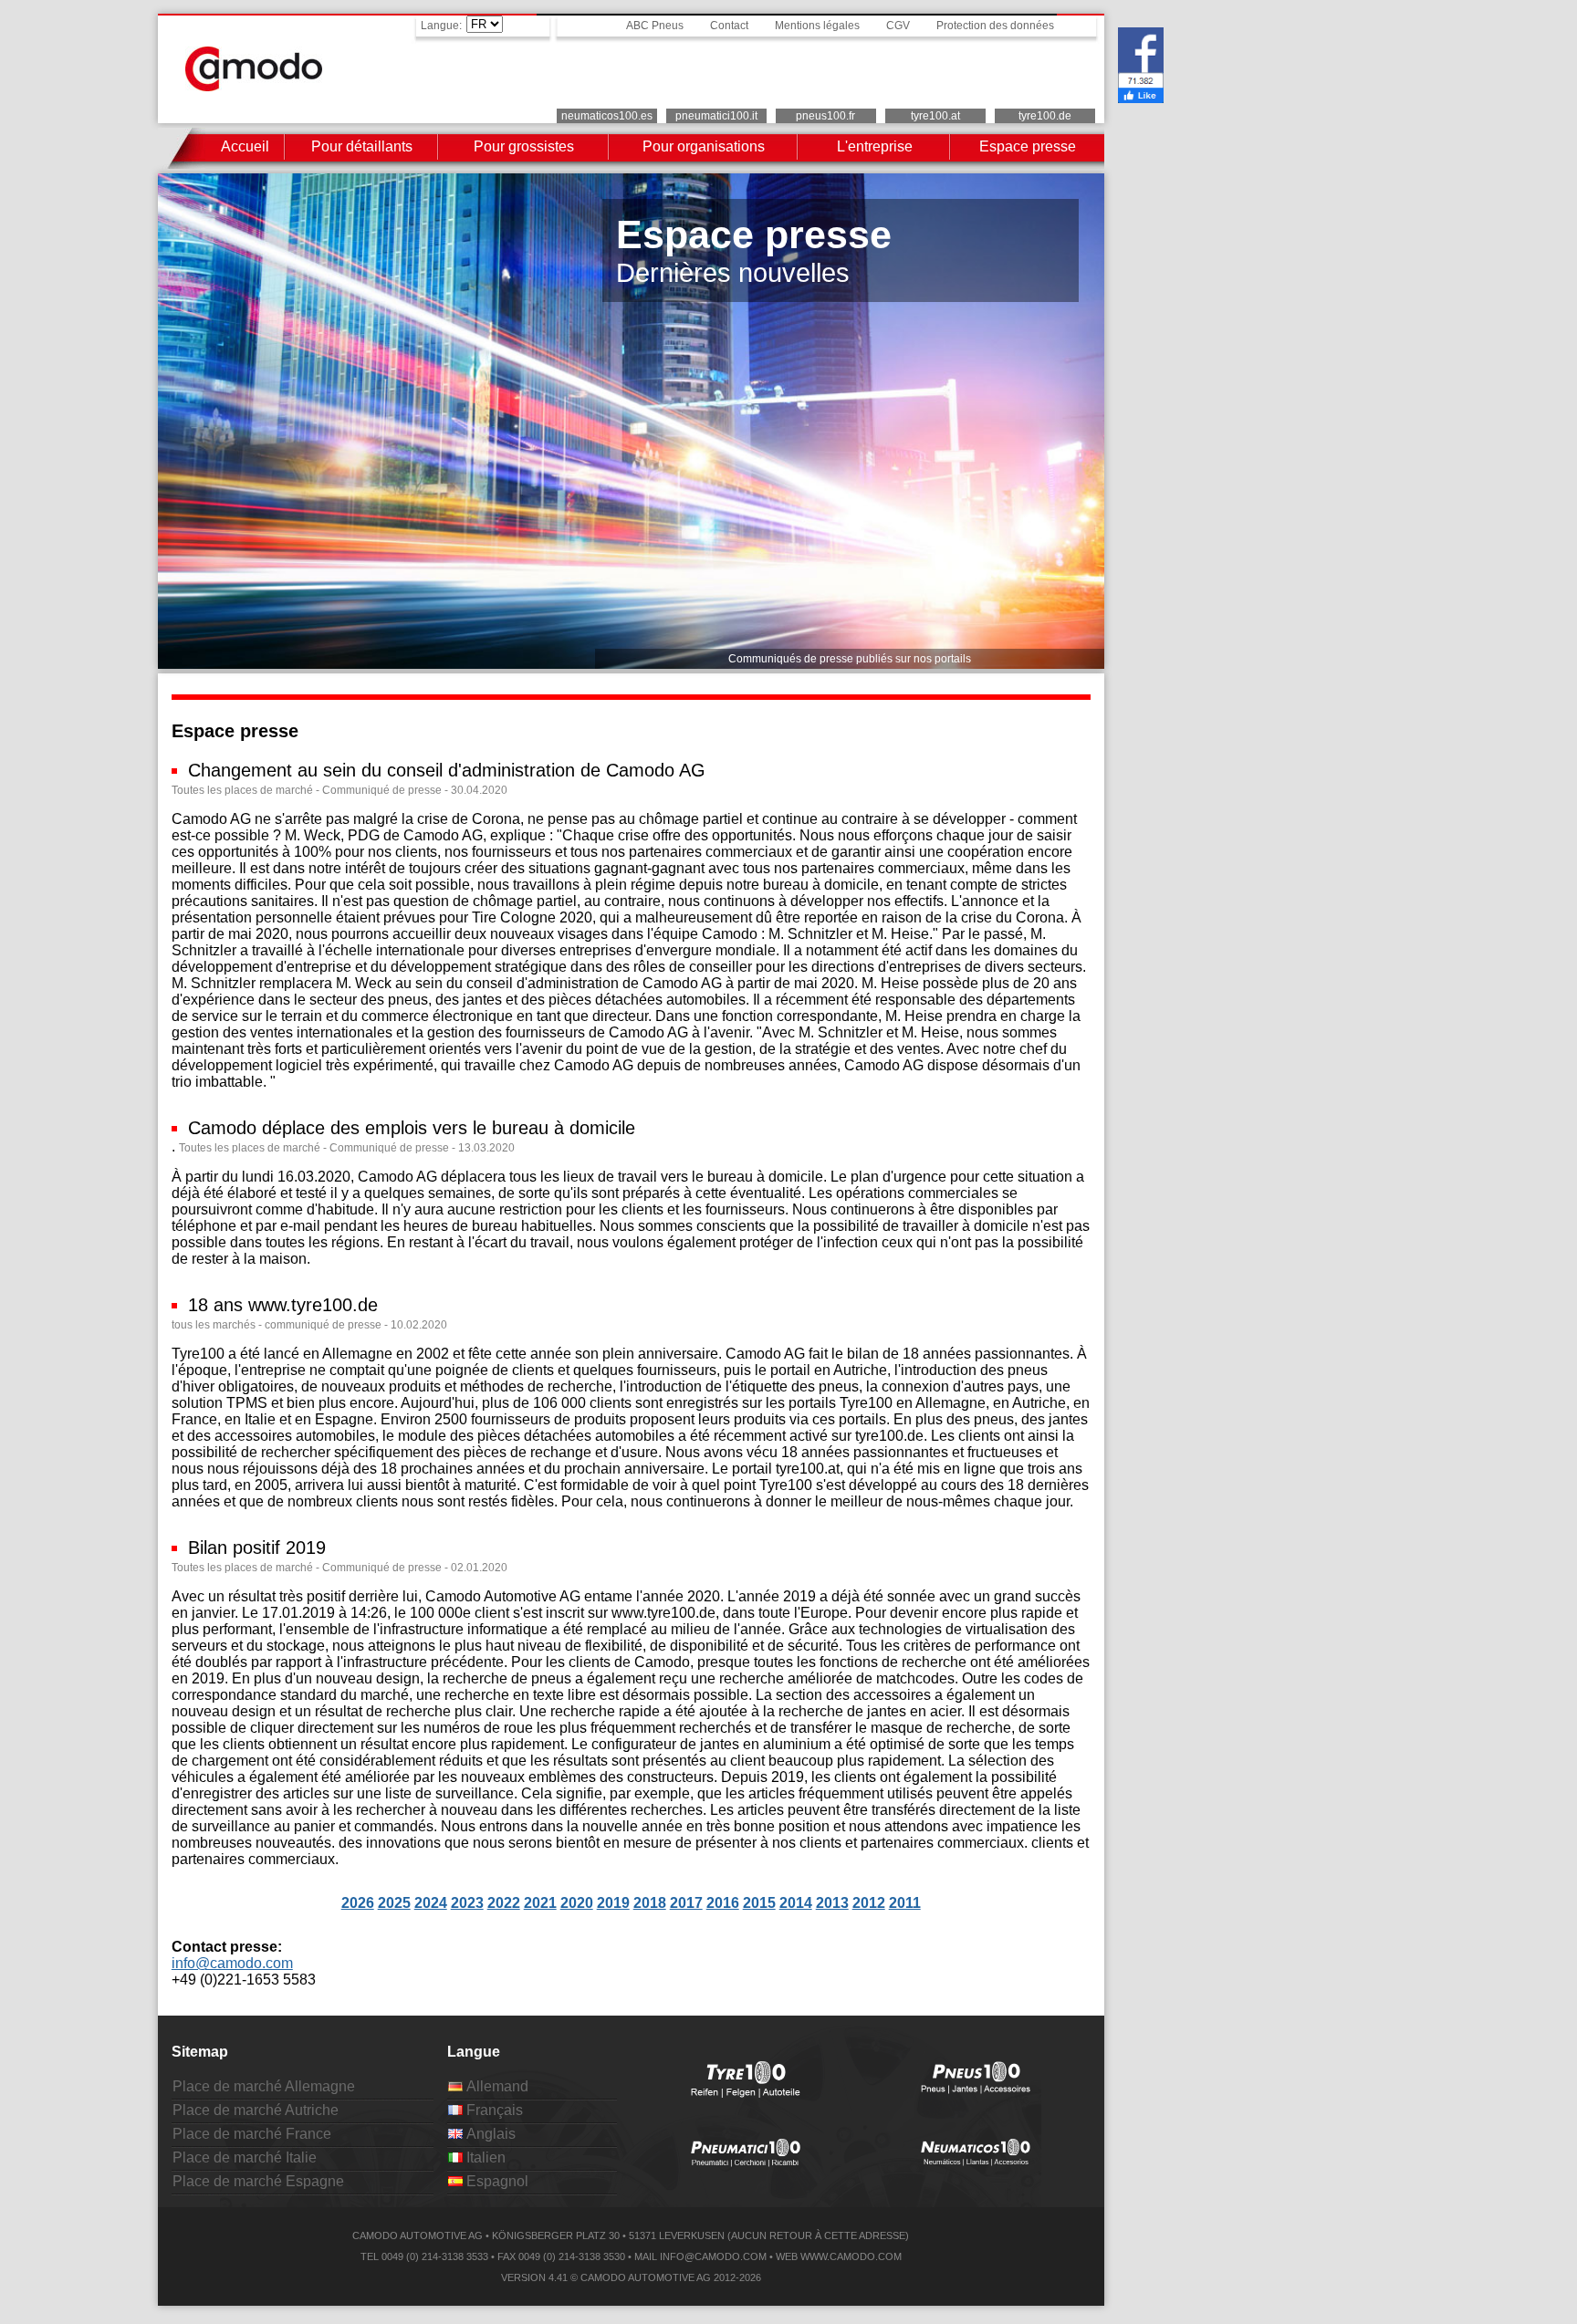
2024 (431, 1903)
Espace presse (1028, 146)
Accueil (245, 146)
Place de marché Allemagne (264, 2086)
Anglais (489, 2134)
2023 (467, 1903)
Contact (729, 26)
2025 (394, 1903)
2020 (577, 1903)
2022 (504, 1903)
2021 (540, 1903)
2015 (759, 1903)
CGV (898, 26)
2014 (796, 1903)
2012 (869, 1903)
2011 (905, 1903)
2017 (686, 1903)
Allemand (496, 2086)
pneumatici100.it (716, 116)
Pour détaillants (362, 146)
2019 (613, 1903)
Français (493, 2110)
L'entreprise (875, 146)
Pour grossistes (524, 146)
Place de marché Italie (245, 2157)
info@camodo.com (232, 1963)
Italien (484, 2157)
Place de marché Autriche (256, 2110)
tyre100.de (1045, 116)
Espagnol (496, 2181)
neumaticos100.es (607, 116)
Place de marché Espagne (258, 2181)
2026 (358, 1903)
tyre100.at (935, 116)
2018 (650, 1903)
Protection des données (995, 26)
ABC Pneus (655, 26)
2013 (832, 1903)
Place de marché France (252, 2134)
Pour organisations (704, 146)
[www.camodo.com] (254, 86)
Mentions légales (817, 26)
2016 (723, 1903)
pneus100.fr (825, 116)
